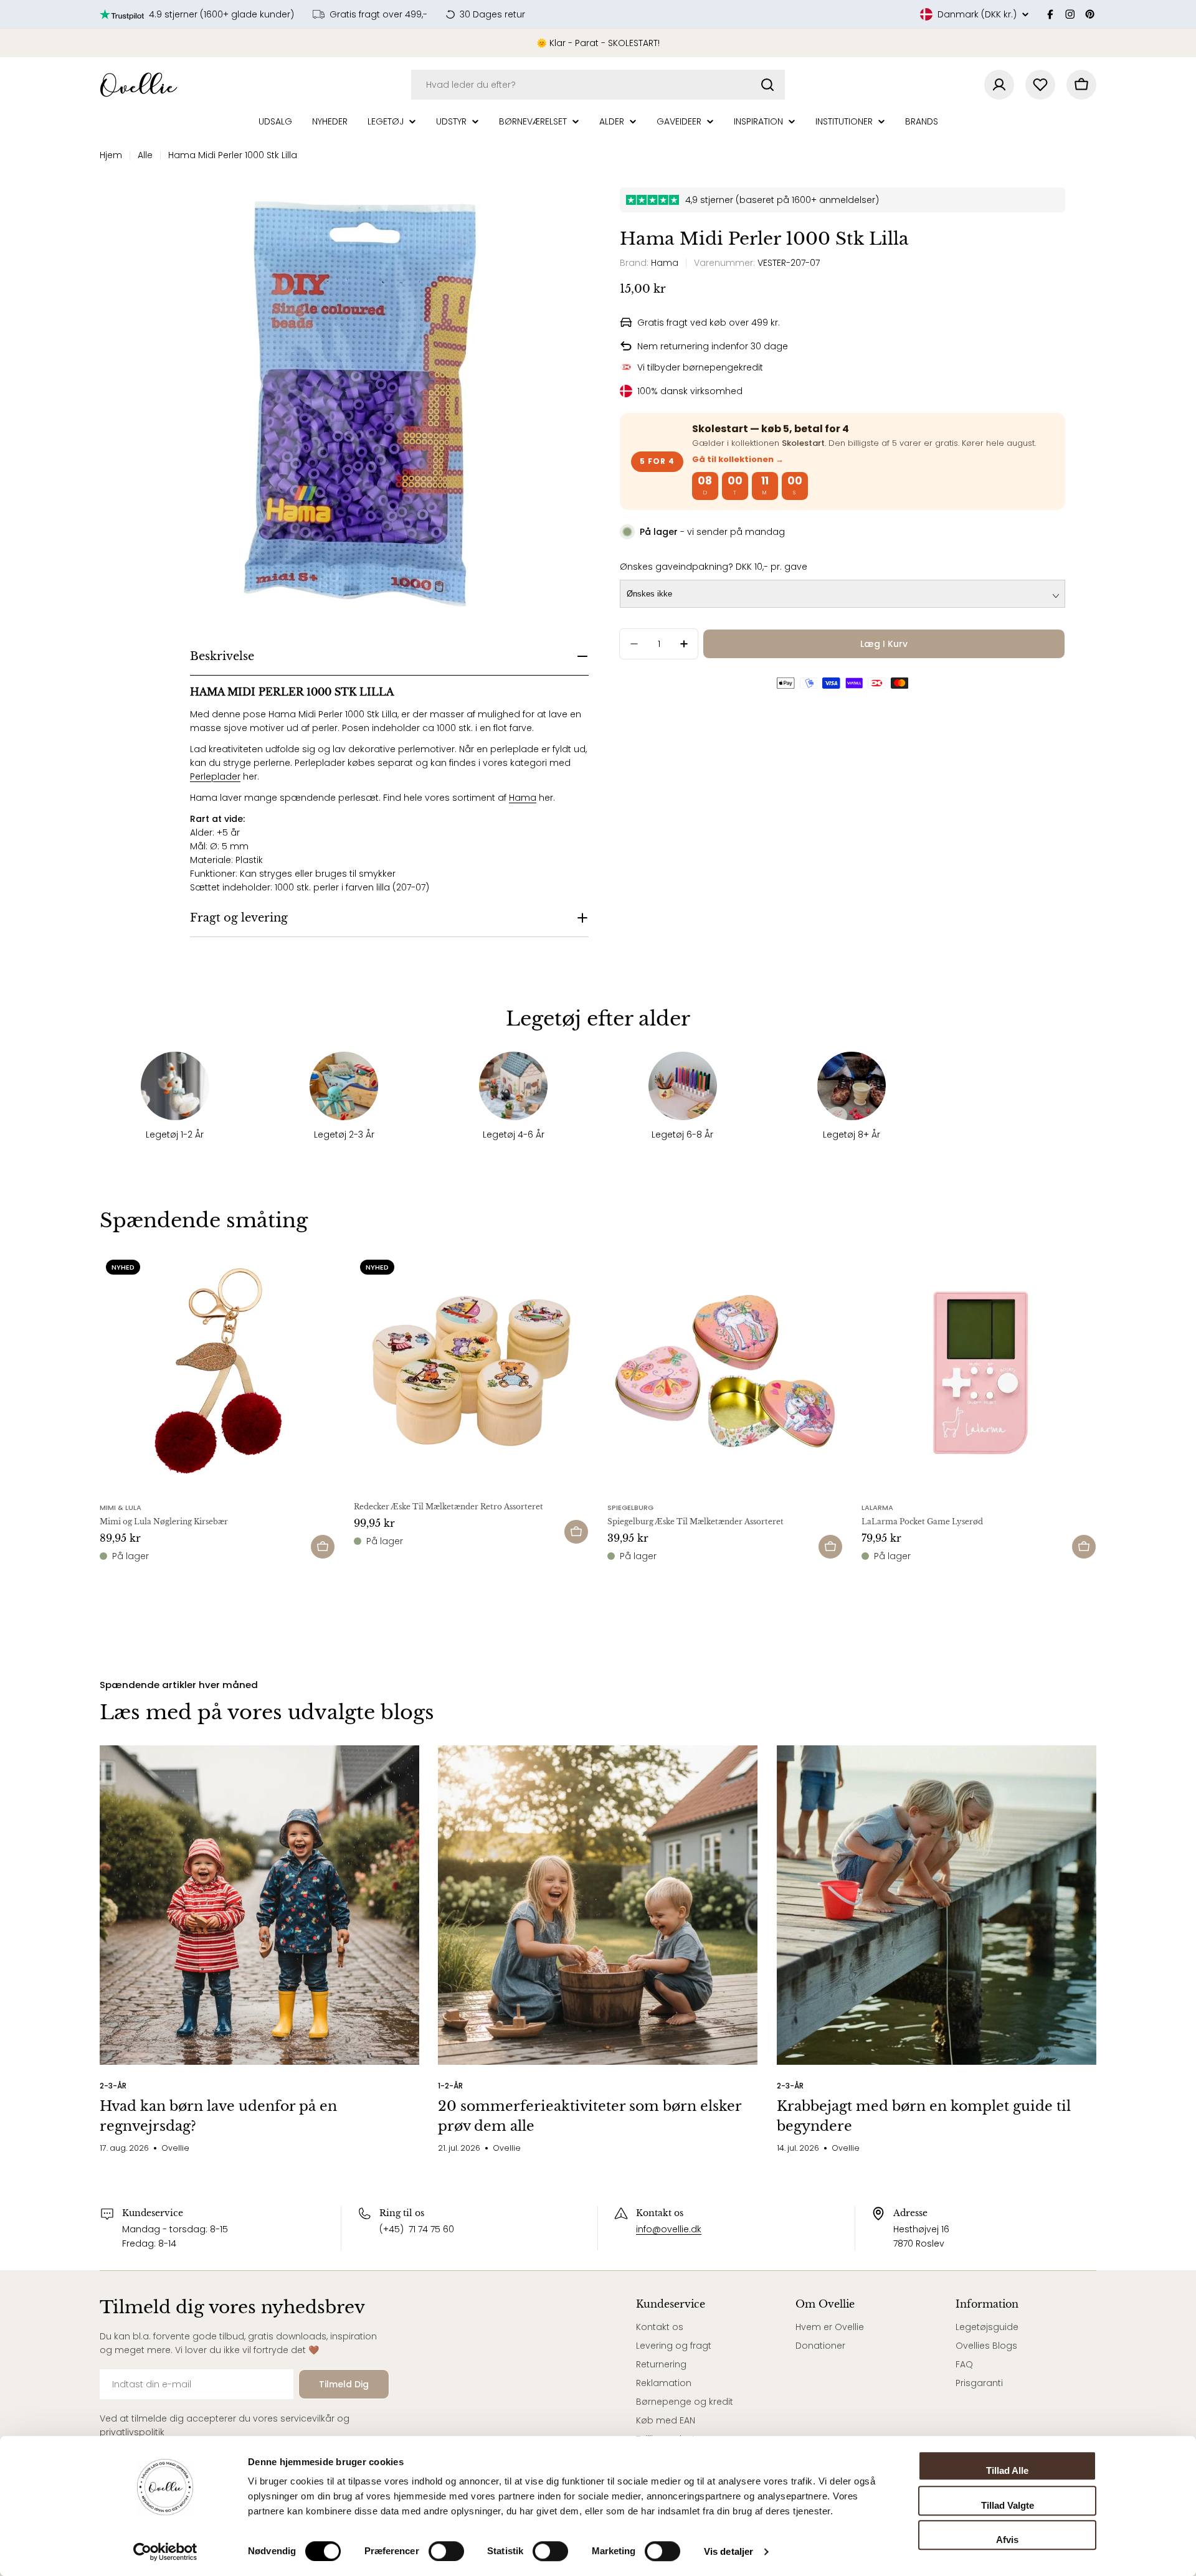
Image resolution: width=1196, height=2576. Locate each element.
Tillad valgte (1008, 2505)
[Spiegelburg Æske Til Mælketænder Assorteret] (725, 1371)
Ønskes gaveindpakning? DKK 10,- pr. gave (714, 567)
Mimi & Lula (121, 1507)
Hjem (111, 155)
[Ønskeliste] (1040, 85)
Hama (523, 798)
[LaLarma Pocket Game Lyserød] (979, 1371)
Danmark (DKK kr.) (977, 14)
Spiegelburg (630, 1507)
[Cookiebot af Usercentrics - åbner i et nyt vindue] (165, 2552)
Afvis (1007, 2540)
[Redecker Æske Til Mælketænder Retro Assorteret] (472, 1371)
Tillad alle (1007, 2470)
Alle (145, 155)
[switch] (446, 2551)
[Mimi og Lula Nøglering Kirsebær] (217, 1371)
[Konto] (999, 85)
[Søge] (767, 85)
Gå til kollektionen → (738, 459)
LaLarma (877, 1507)
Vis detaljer (729, 2551)
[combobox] (598, 85)
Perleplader (215, 776)
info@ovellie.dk (669, 2229)
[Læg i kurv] (323, 1547)
